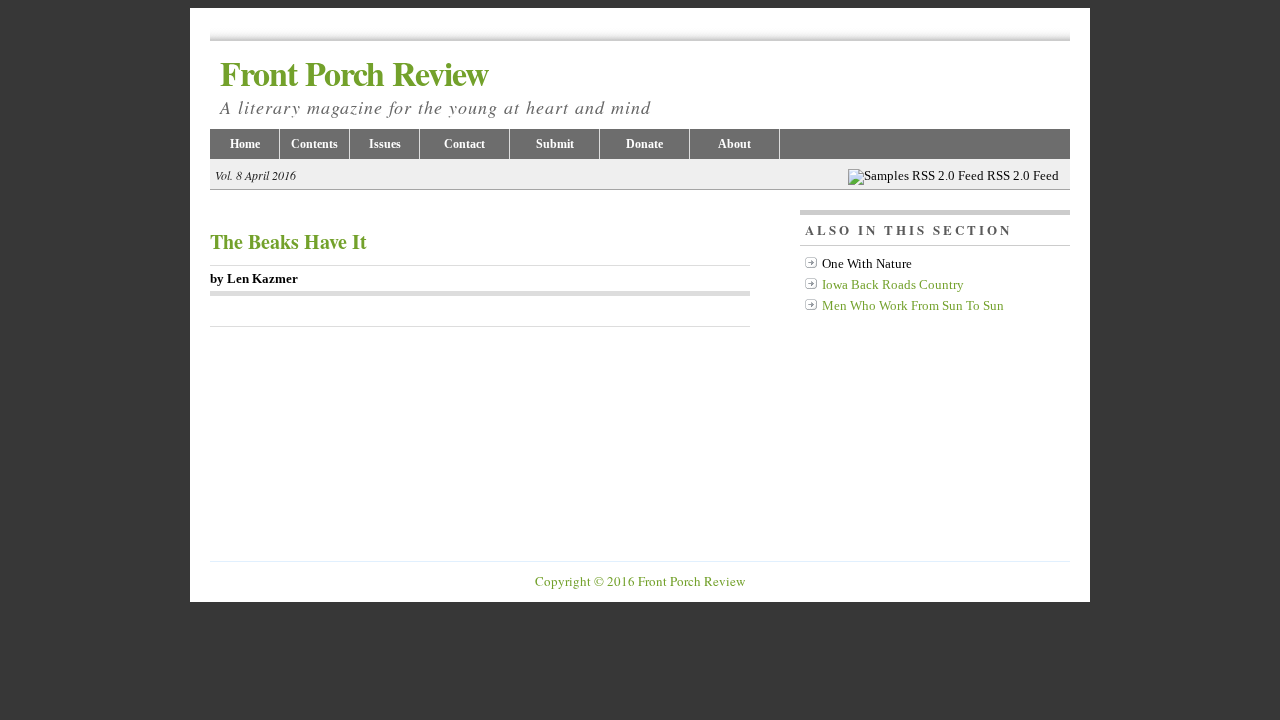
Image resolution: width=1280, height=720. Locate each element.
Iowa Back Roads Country (893, 284)
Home (245, 144)
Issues (385, 144)
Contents (314, 144)
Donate (644, 144)
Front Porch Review (435, 83)
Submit (555, 144)
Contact (464, 144)
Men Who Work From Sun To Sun (913, 305)
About (734, 144)
